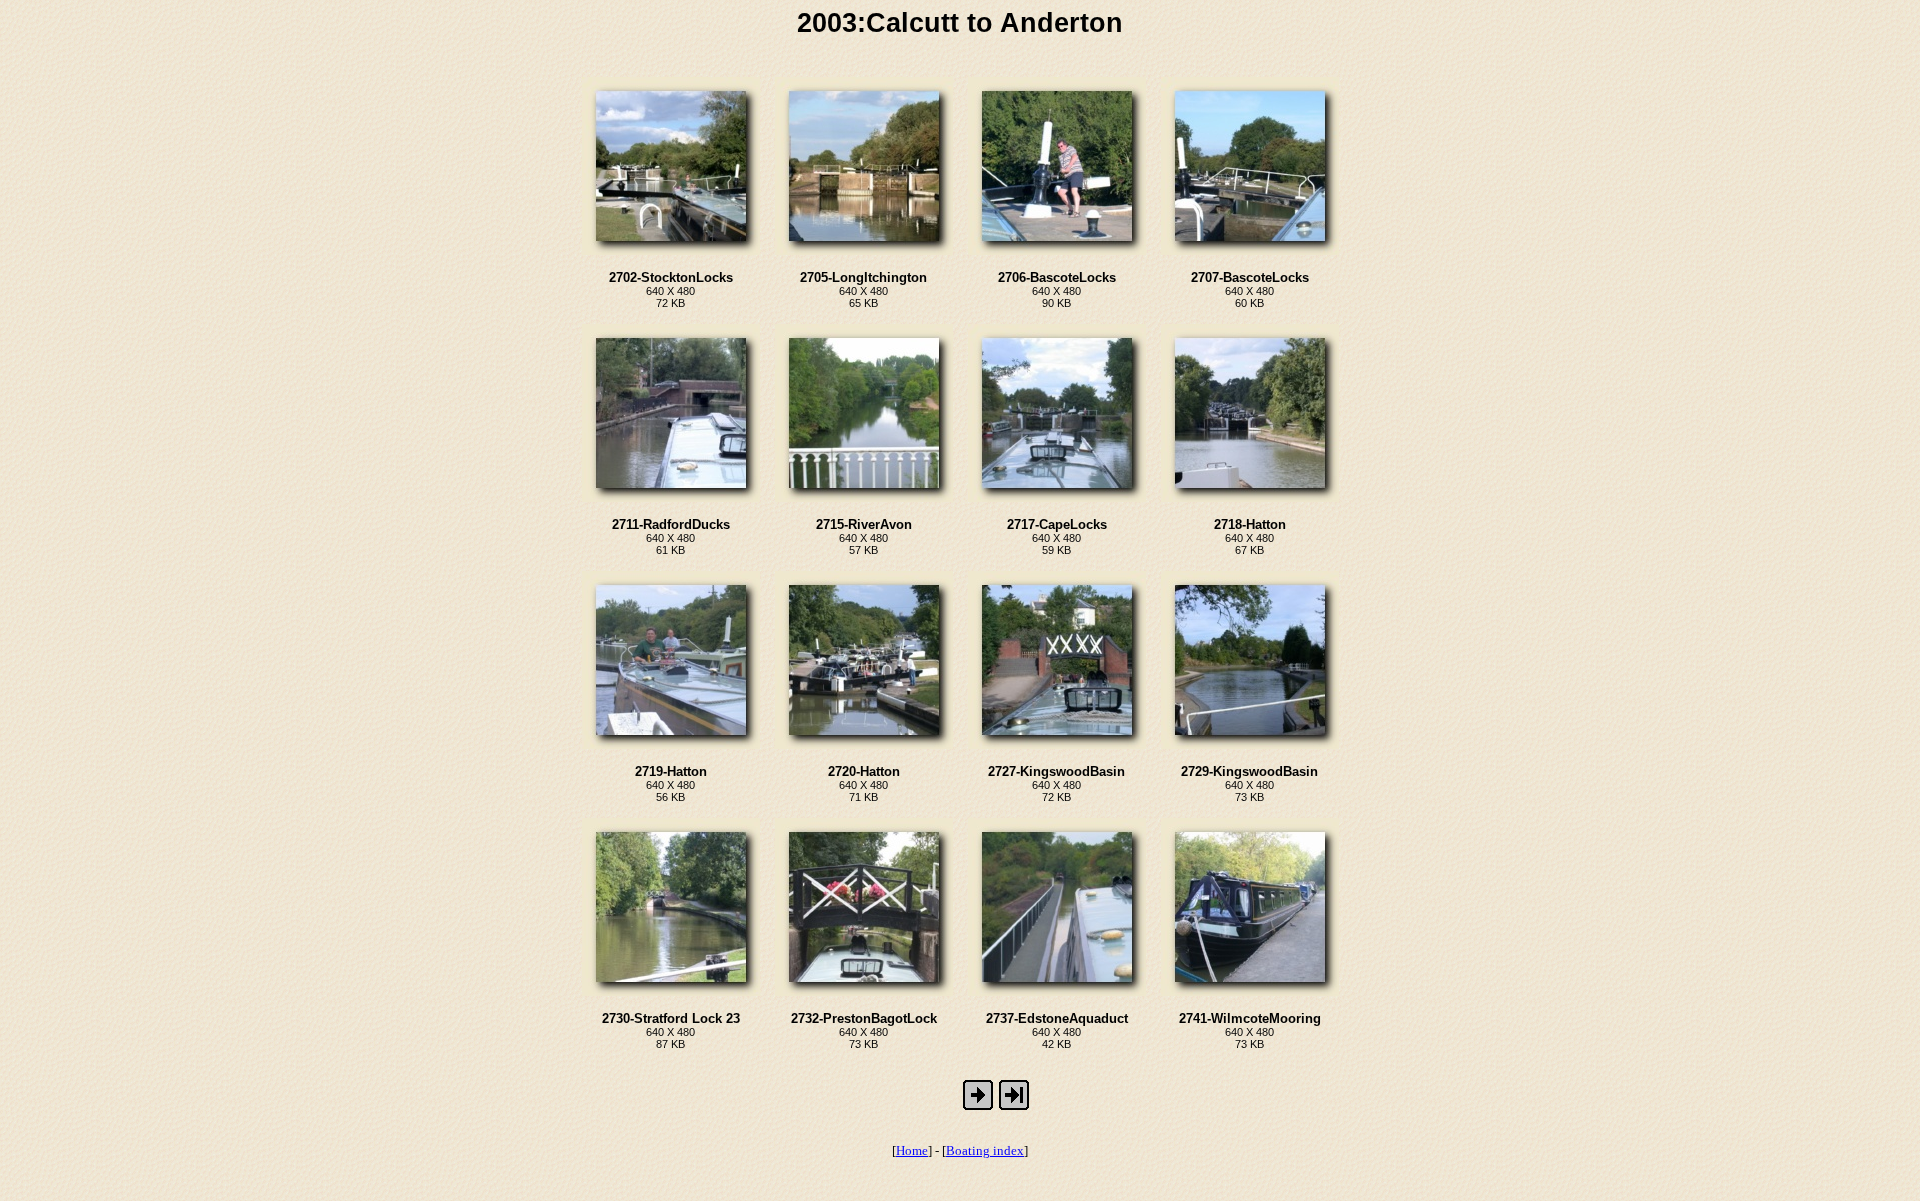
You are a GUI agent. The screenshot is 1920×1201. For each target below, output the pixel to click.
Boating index (985, 1150)
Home (912, 1150)
